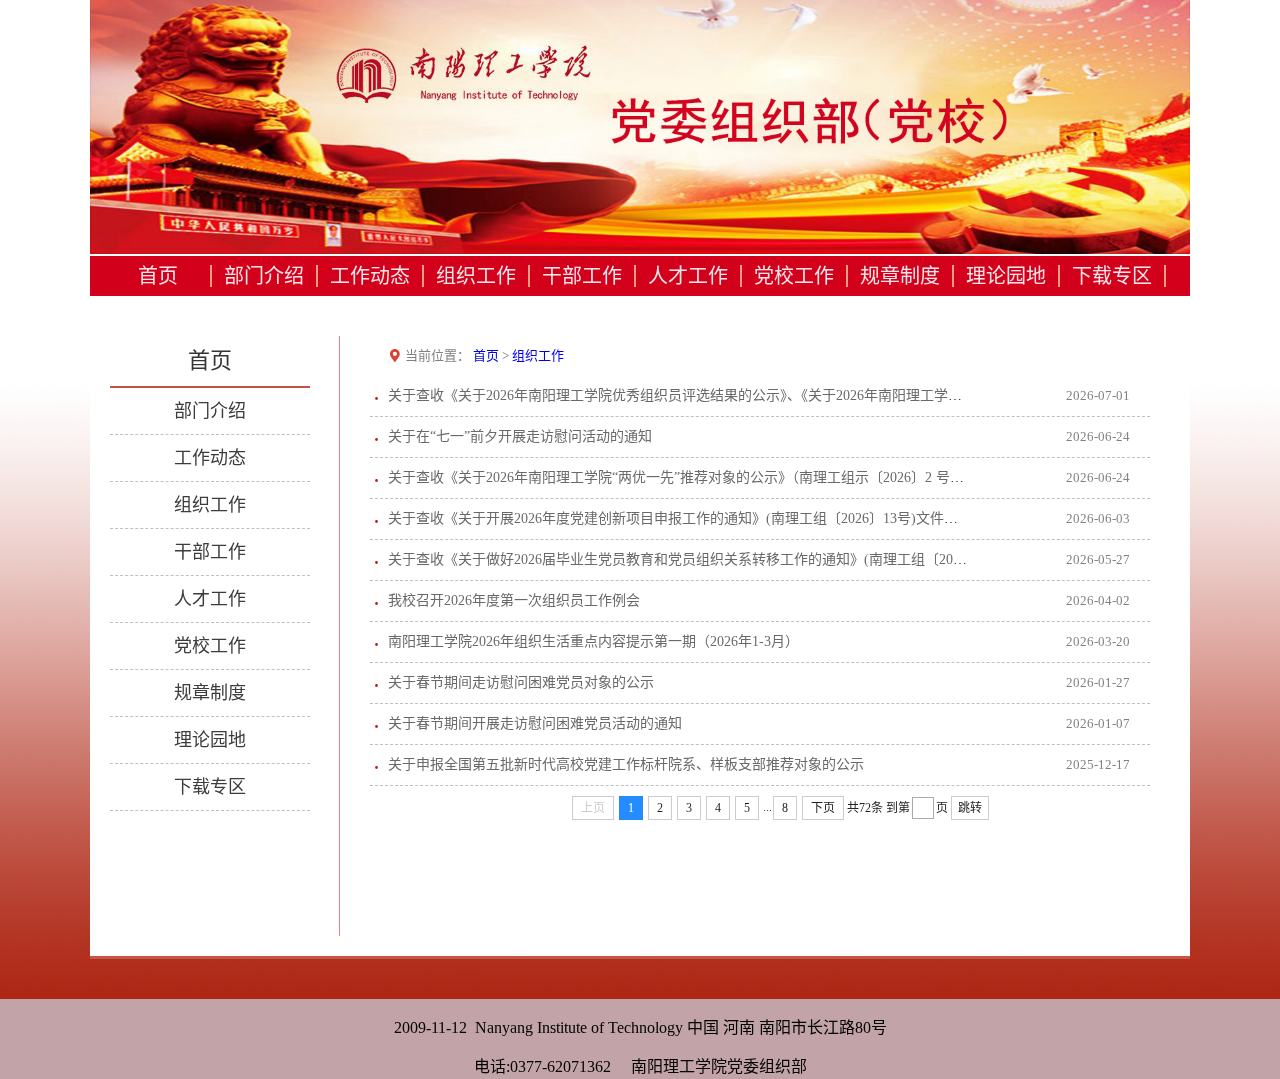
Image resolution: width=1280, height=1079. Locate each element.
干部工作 (582, 276)
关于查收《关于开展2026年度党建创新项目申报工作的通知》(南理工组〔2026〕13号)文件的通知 (687, 518)
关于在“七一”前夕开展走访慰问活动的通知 (520, 436)
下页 (823, 808)
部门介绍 (264, 276)
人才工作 (688, 276)
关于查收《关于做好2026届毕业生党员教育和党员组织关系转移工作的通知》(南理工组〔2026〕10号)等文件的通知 (743, 559)
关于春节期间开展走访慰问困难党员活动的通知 (535, 723)
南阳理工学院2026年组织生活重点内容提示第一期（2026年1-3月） (593, 641)
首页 (158, 276)
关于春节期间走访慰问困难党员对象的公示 (521, 682)
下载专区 (1112, 276)
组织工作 (476, 276)
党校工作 (794, 276)
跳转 (970, 808)
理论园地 (1006, 276)
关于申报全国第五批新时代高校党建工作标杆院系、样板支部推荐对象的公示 (626, 764)
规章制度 (900, 276)
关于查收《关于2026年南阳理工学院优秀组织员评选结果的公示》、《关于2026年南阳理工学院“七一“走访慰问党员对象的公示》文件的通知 (814, 395)
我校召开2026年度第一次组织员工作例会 (514, 600)
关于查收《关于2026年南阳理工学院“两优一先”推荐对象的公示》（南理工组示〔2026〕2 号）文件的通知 (711, 477)
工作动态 (370, 276)
